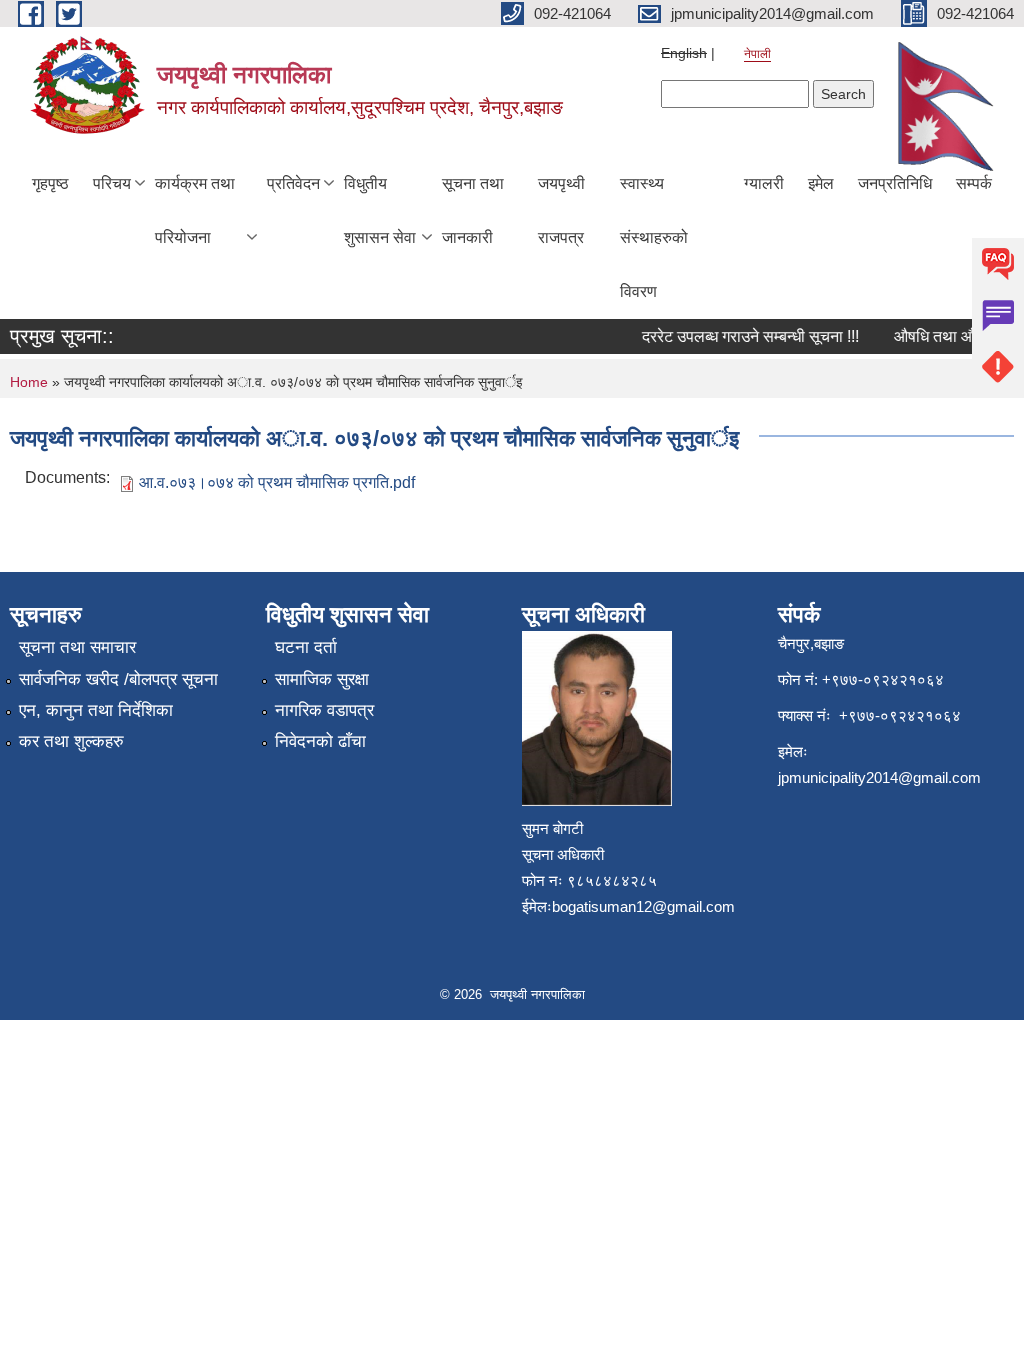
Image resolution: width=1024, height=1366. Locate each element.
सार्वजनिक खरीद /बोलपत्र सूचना (118, 679)
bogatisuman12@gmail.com (643, 906)
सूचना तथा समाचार (77, 647)
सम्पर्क (974, 183)
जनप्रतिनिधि (895, 183)
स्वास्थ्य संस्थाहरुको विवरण (654, 237)
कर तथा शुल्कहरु (71, 741)
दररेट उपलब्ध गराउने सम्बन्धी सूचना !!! (741, 336)
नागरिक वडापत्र (324, 710)
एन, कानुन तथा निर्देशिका (96, 710)
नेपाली (757, 54)
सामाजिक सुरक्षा (322, 679)
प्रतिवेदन (293, 183)
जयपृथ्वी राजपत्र (561, 210)
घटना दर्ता (306, 647)
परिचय (112, 183)
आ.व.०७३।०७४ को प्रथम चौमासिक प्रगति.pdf (277, 482)
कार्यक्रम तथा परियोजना (195, 210)
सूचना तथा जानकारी (473, 210)
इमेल (821, 183)
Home (29, 382)
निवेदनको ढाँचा (320, 741)
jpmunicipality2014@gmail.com (879, 777)
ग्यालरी (764, 183)
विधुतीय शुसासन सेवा (380, 210)
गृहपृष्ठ (50, 183)
